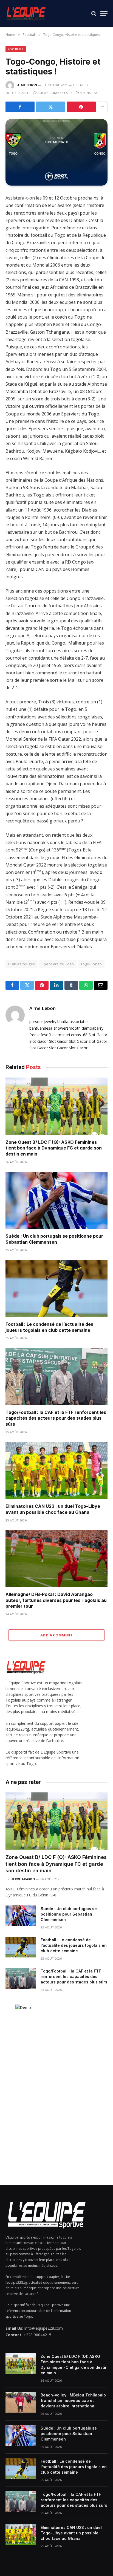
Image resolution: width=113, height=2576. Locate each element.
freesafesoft (40, 1035)
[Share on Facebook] (20, 107)
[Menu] (104, 14)
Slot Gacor (98, 1035)
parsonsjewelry (43, 1022)
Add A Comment (56, 1635)
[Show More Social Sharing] (102, 107)
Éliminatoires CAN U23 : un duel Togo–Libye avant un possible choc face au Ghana (53, 1509)
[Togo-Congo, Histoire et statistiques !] (56, 152)
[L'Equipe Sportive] (26, 14)
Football (16, 49)
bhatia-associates (73, 1022)
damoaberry (93, 1028)
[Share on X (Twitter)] (50, 107)
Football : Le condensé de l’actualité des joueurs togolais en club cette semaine (49, 1327)
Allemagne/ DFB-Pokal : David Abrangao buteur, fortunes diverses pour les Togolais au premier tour (56, 1600)
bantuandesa (41, 1028)
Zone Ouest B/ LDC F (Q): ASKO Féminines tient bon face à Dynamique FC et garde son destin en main (54, 1148)
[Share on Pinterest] (81, 107)
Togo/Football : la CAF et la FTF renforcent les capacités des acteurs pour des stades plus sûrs (56, 1418)
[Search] (94, 14)
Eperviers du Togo (58, 964)
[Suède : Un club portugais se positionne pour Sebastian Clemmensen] (56, 1200)
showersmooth (67, 1028)
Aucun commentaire (55, 93)
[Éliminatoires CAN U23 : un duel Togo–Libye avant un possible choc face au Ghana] (56, 1470)
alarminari (61, 1035)
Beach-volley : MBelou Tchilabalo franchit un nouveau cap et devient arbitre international (73, 2400)
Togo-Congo (91, 964)
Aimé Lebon (27, 85)
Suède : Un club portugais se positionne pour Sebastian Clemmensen (54, 1239)
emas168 (79, 1035)
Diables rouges (22, 964)
